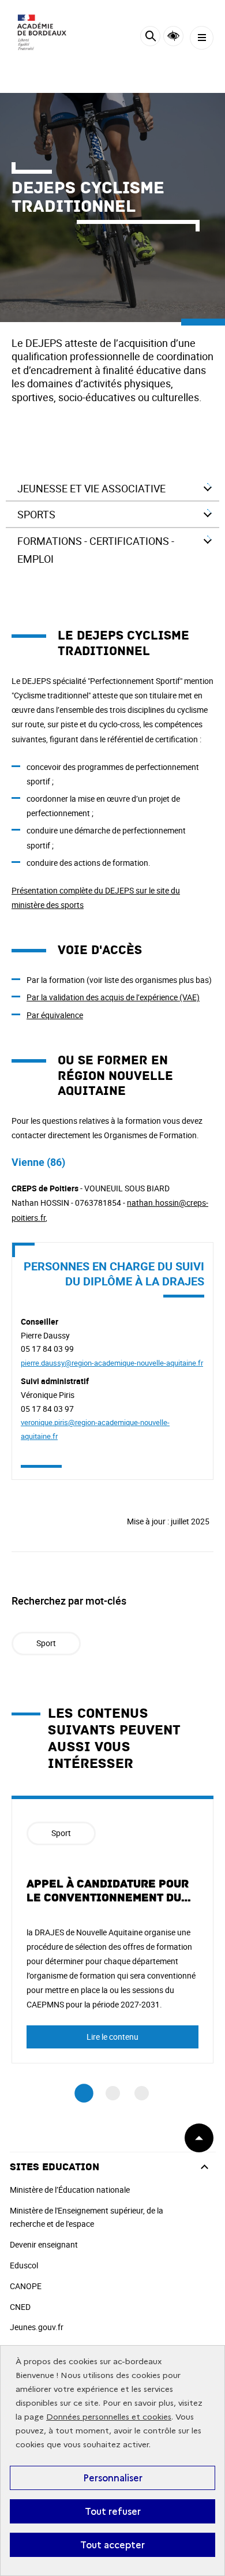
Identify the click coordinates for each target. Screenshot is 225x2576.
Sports (36, 514)
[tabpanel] (112, 1930)
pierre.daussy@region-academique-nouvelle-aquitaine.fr (112, 1363)
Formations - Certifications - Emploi (96, 550)
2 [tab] (113, 2093)
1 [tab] (84, 2093)
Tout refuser (113, 2511)
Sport (46, 1643)
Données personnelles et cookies (109, 2417)
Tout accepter (112, 2545)
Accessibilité (173, 36)
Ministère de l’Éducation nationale (70, 2190)
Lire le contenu (112, 2037)
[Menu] (202, 38)
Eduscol (24, 2265)
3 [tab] (142, 2093)
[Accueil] (43, 35)
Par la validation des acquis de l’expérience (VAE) (113, 997)
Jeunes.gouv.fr (37, 2327)
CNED (20, 2307)
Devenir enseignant (44, 2244)
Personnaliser (113, 2478)
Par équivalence (55, 1015)
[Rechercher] (150, 38)
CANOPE (26, 2286)
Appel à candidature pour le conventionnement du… (109, 1891)
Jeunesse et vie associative (91, 488)
